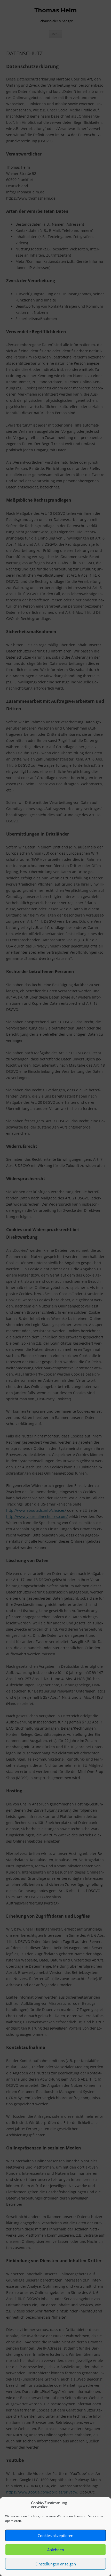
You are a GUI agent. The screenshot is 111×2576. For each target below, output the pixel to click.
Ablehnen (56, 2550)
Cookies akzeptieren (55, 2536)
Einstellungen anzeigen (56, 2564)
